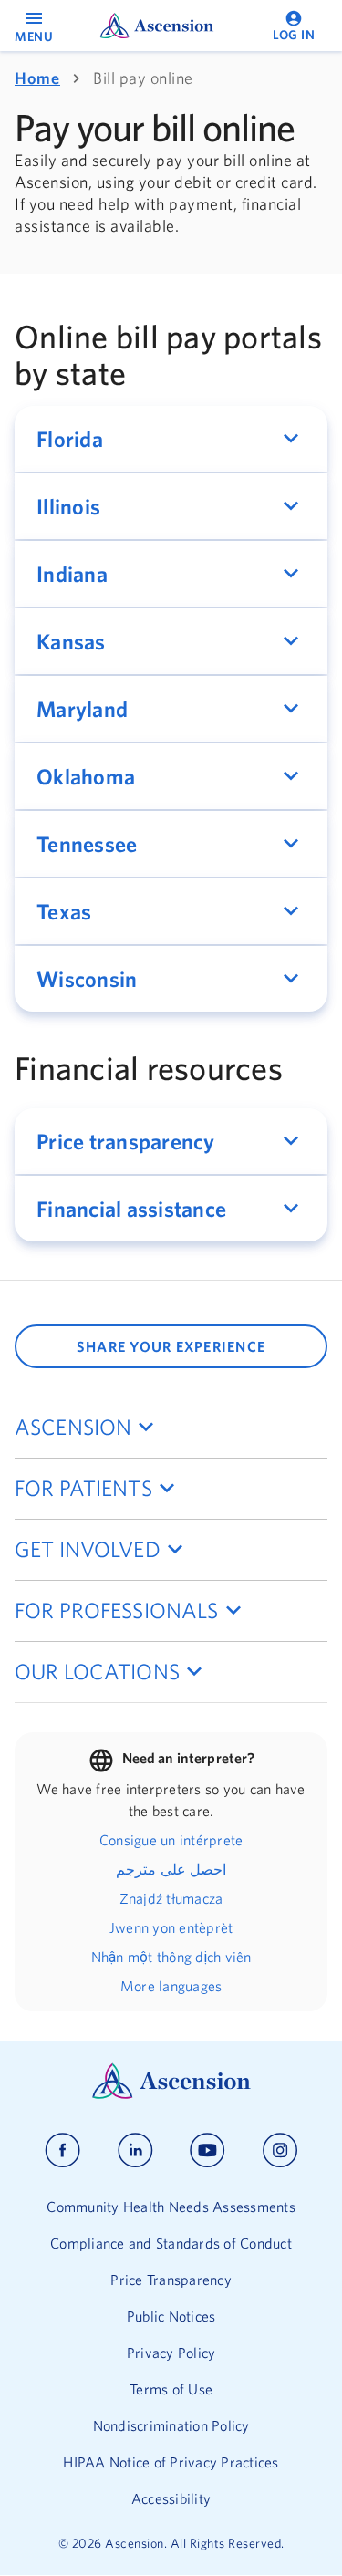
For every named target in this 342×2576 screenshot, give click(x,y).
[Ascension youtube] (207, 2150)
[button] (171, 439)
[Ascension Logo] (171, 2094)
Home (37, 78)
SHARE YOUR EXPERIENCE (171, 1346)
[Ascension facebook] (62, 2150)
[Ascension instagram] (280, 2150)
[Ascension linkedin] (135, 2150)
